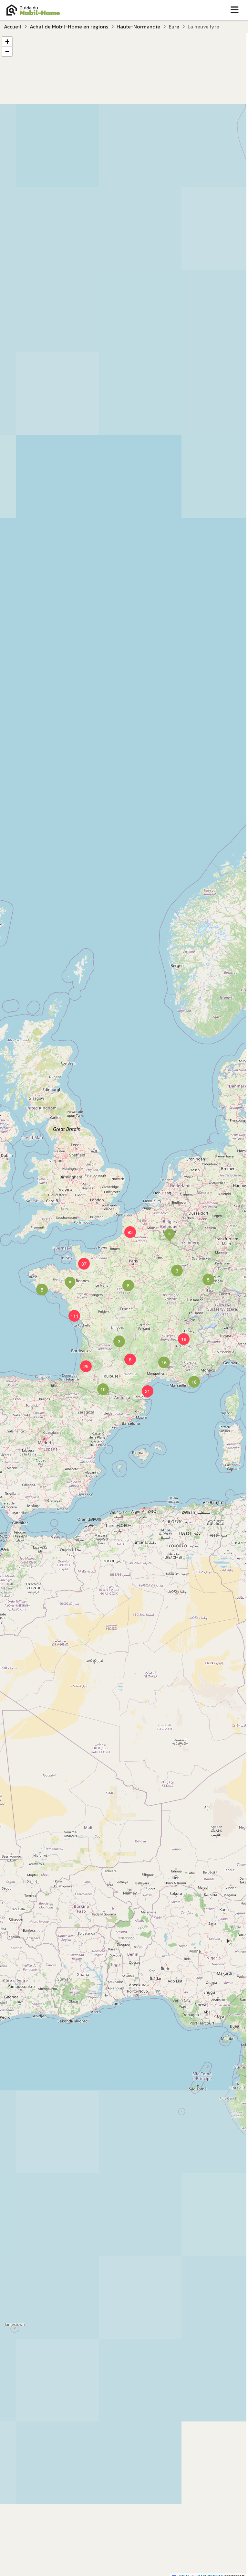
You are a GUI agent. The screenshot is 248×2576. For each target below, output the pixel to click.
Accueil (13, 27)
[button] (124, 1282)
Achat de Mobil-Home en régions (69, 27)
